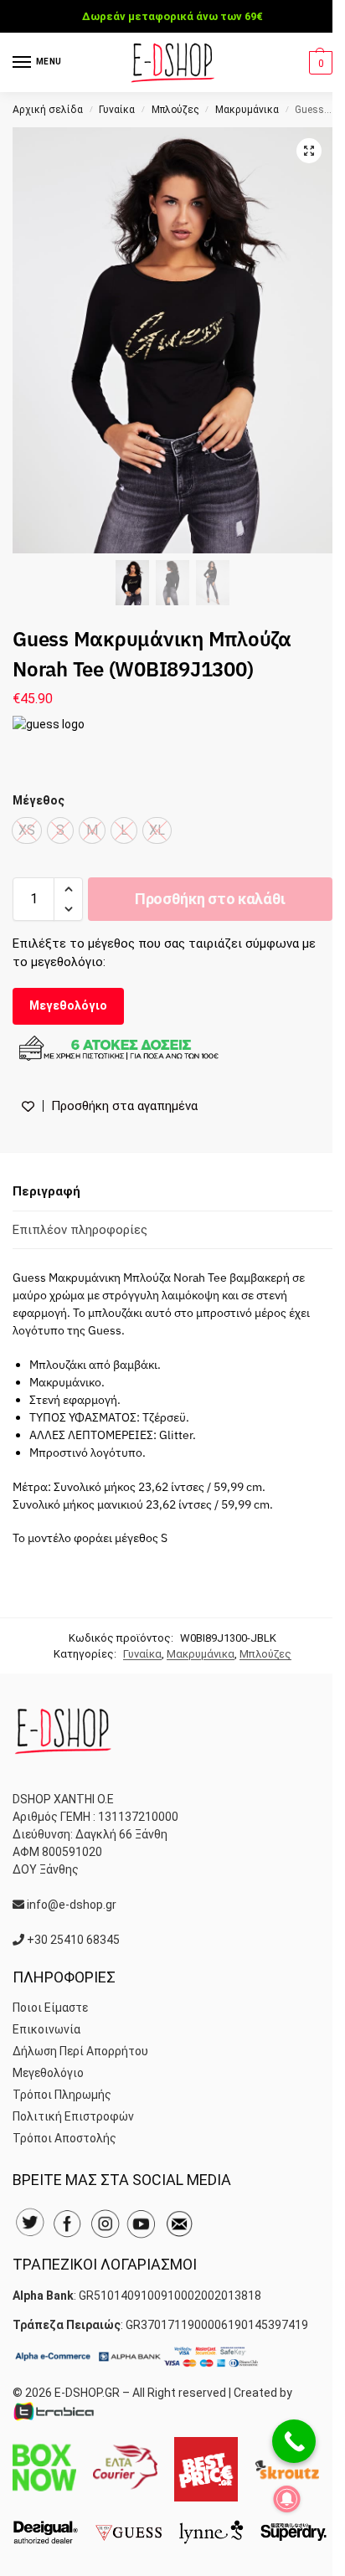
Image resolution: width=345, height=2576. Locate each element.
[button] (319, 63)
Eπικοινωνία (46, 2029)
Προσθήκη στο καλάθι (210, 899)
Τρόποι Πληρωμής (62, 2095)
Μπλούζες (175, 110)
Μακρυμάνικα (247, 110)
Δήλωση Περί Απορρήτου (80, 2051)
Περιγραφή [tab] (46, 1191)
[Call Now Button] (294, 2441)
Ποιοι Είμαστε (50, 2008)
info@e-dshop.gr (72, 1905)
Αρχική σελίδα (48, 110)
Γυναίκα (117, 110)
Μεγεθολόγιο (68, 1005)
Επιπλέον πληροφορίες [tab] (80, 1230)
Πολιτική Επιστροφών (73, 2116)
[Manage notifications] (287, 2499)
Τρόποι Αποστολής (64, 2138)
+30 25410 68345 (73, 1940)
